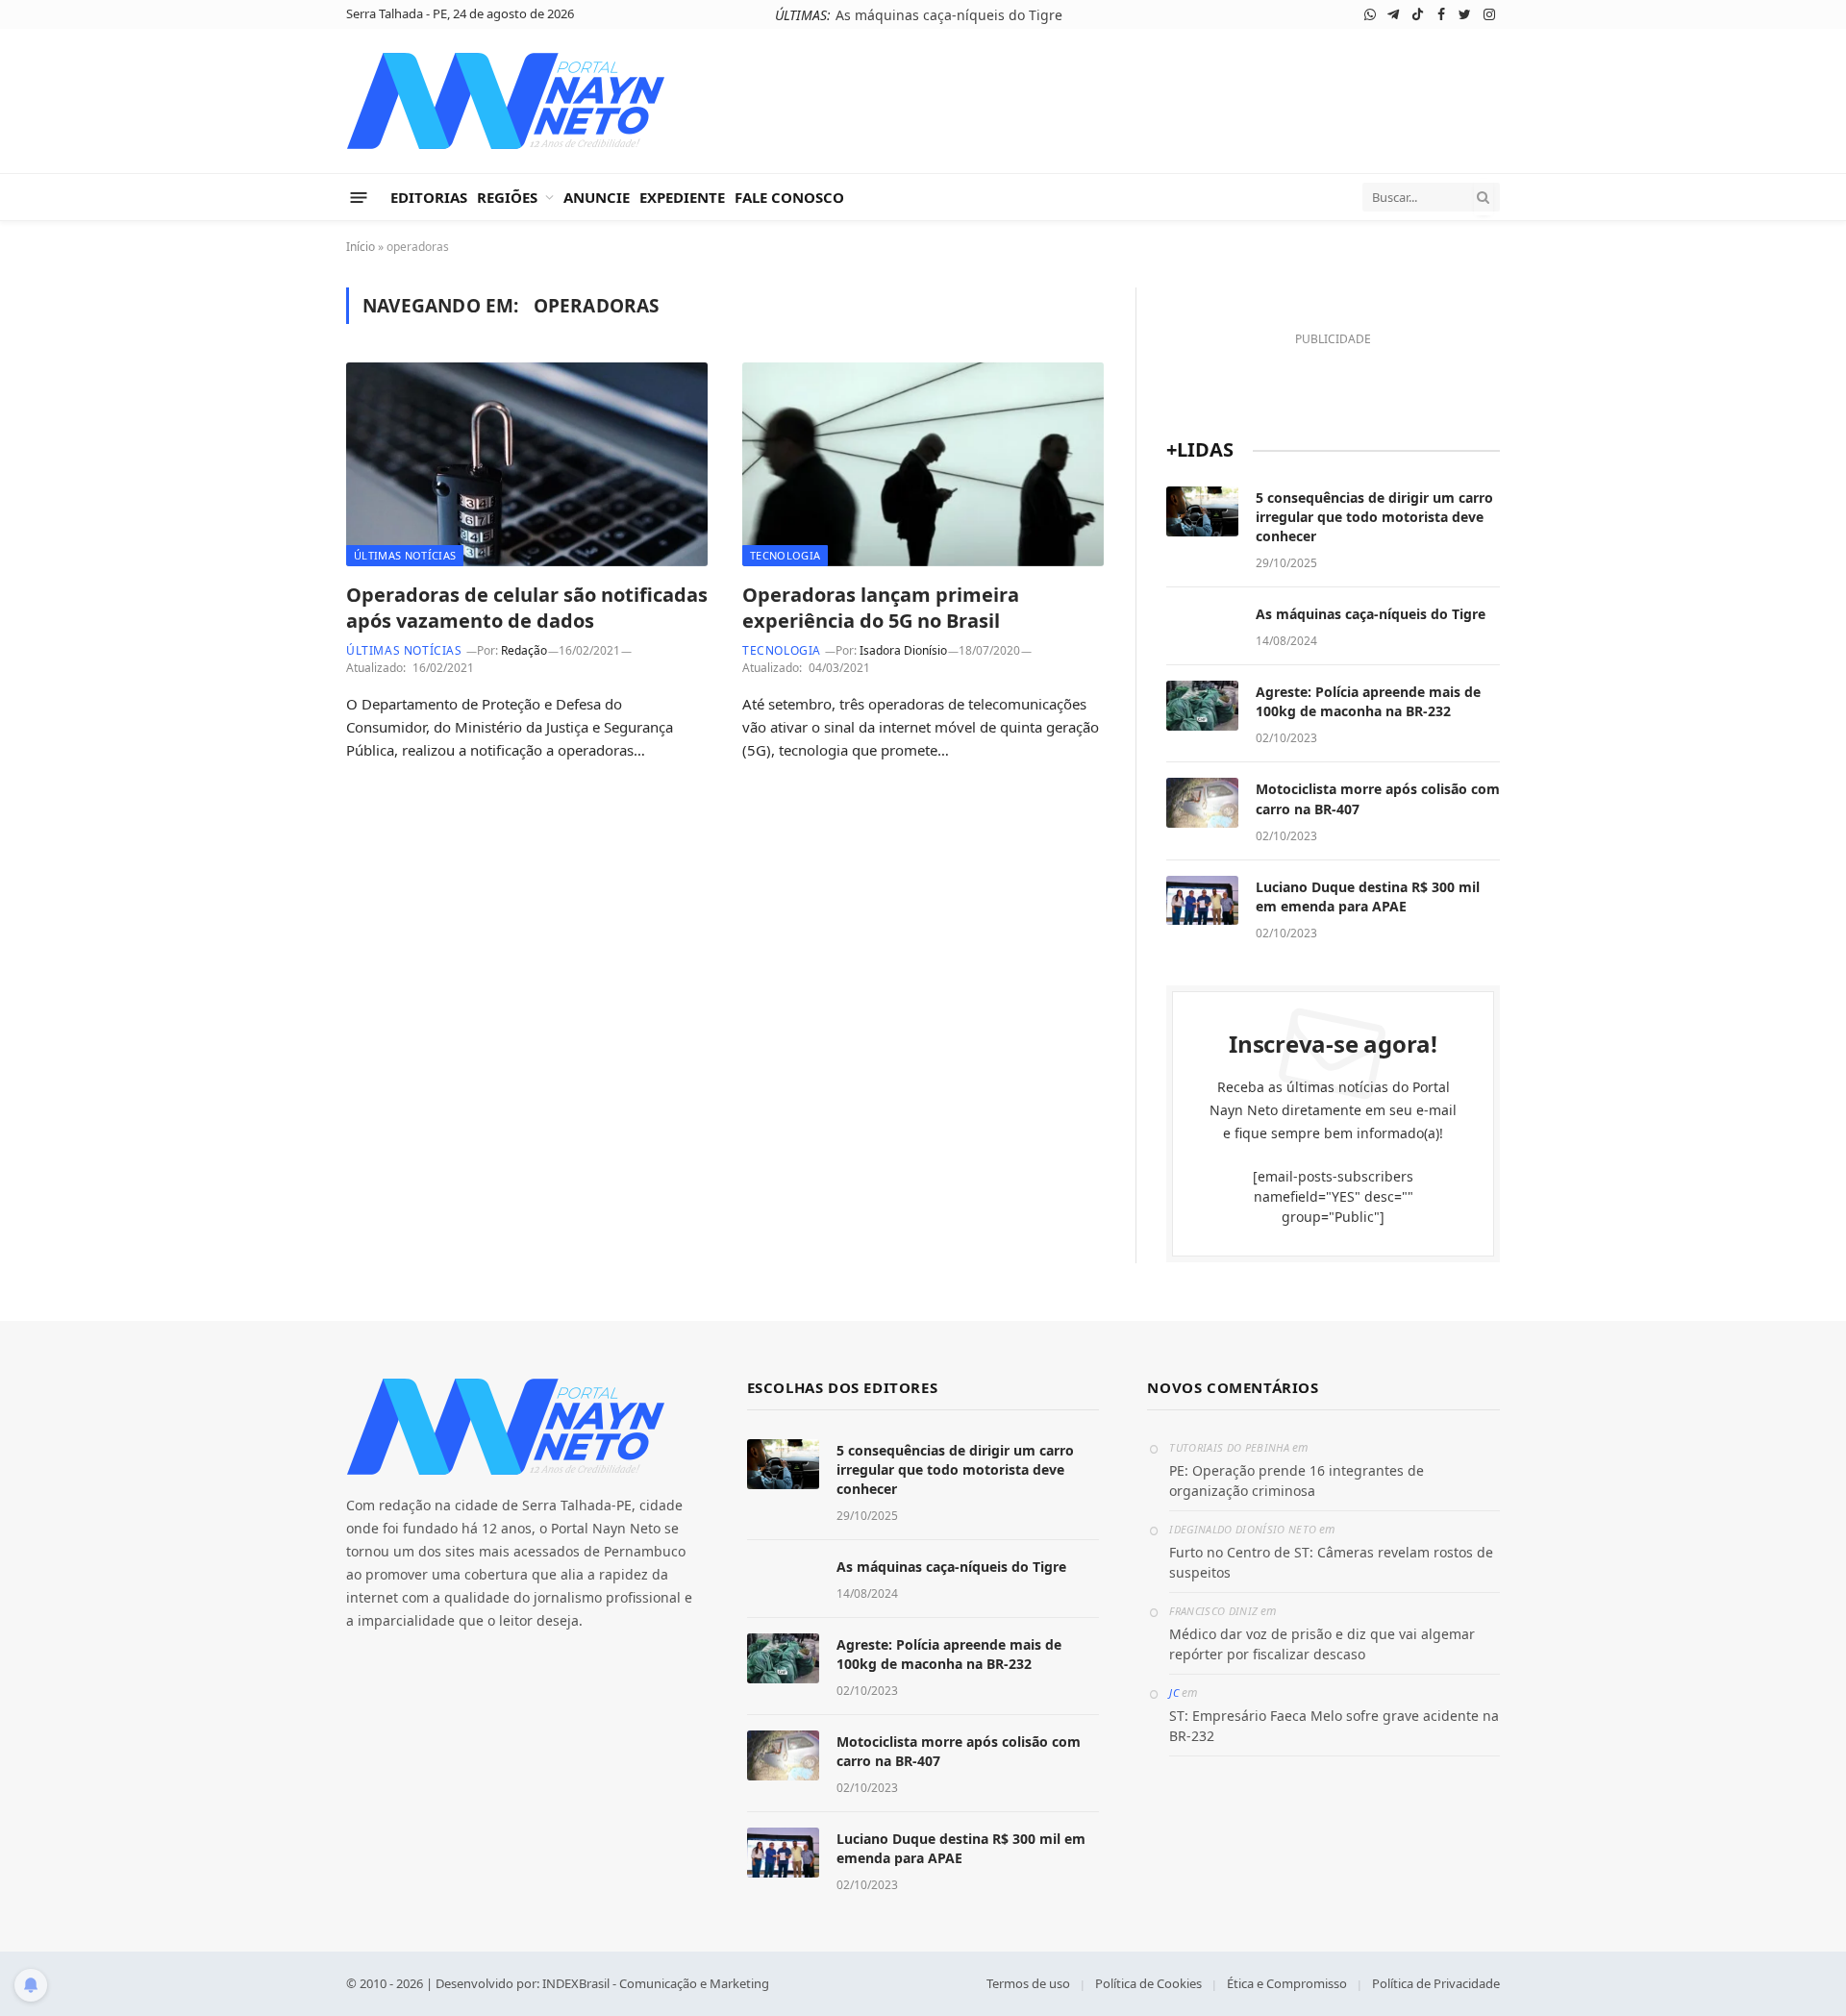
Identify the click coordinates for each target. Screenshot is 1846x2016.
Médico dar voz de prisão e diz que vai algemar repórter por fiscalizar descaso (1322, 1644)
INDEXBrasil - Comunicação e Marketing (656, 1983)
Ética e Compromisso (1287, 1983)
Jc (1174, 1692)
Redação (524, 650)
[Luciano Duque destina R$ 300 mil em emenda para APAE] (1202, 901)
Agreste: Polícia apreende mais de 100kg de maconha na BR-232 (1368, 701)
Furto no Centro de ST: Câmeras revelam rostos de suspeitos (1331, 1562)
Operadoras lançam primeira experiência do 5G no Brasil (881, 608)
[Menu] (359, 197)
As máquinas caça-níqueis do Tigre (949, 15)
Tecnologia (785, 555)
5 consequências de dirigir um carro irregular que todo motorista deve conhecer (1374, 517)
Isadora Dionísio (903, 650)
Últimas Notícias (405, 555)
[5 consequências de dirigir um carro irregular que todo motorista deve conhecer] (1202, 511)
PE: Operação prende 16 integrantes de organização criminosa (1297, 1481)
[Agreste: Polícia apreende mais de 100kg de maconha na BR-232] (1202, 706)
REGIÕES (507, 197)
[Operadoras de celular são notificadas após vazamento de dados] (527, 464)
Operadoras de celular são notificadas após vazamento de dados (527, 608)
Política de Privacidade (1436, 1983)
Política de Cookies (1148, 1983)
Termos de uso (1028, 1983)
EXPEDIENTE (682, 197)
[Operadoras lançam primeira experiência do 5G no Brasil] (923, 464)
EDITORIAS (429, 197)
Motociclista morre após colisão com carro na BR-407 (1378, 798)
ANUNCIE (597, 197)
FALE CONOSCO (789, 197)
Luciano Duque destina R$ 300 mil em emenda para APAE (1368, 896)
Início (361, 247)
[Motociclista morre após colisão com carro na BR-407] (1202, 803)
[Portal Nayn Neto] (506, 101)
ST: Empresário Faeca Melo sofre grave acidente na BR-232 (1334, 1726)
